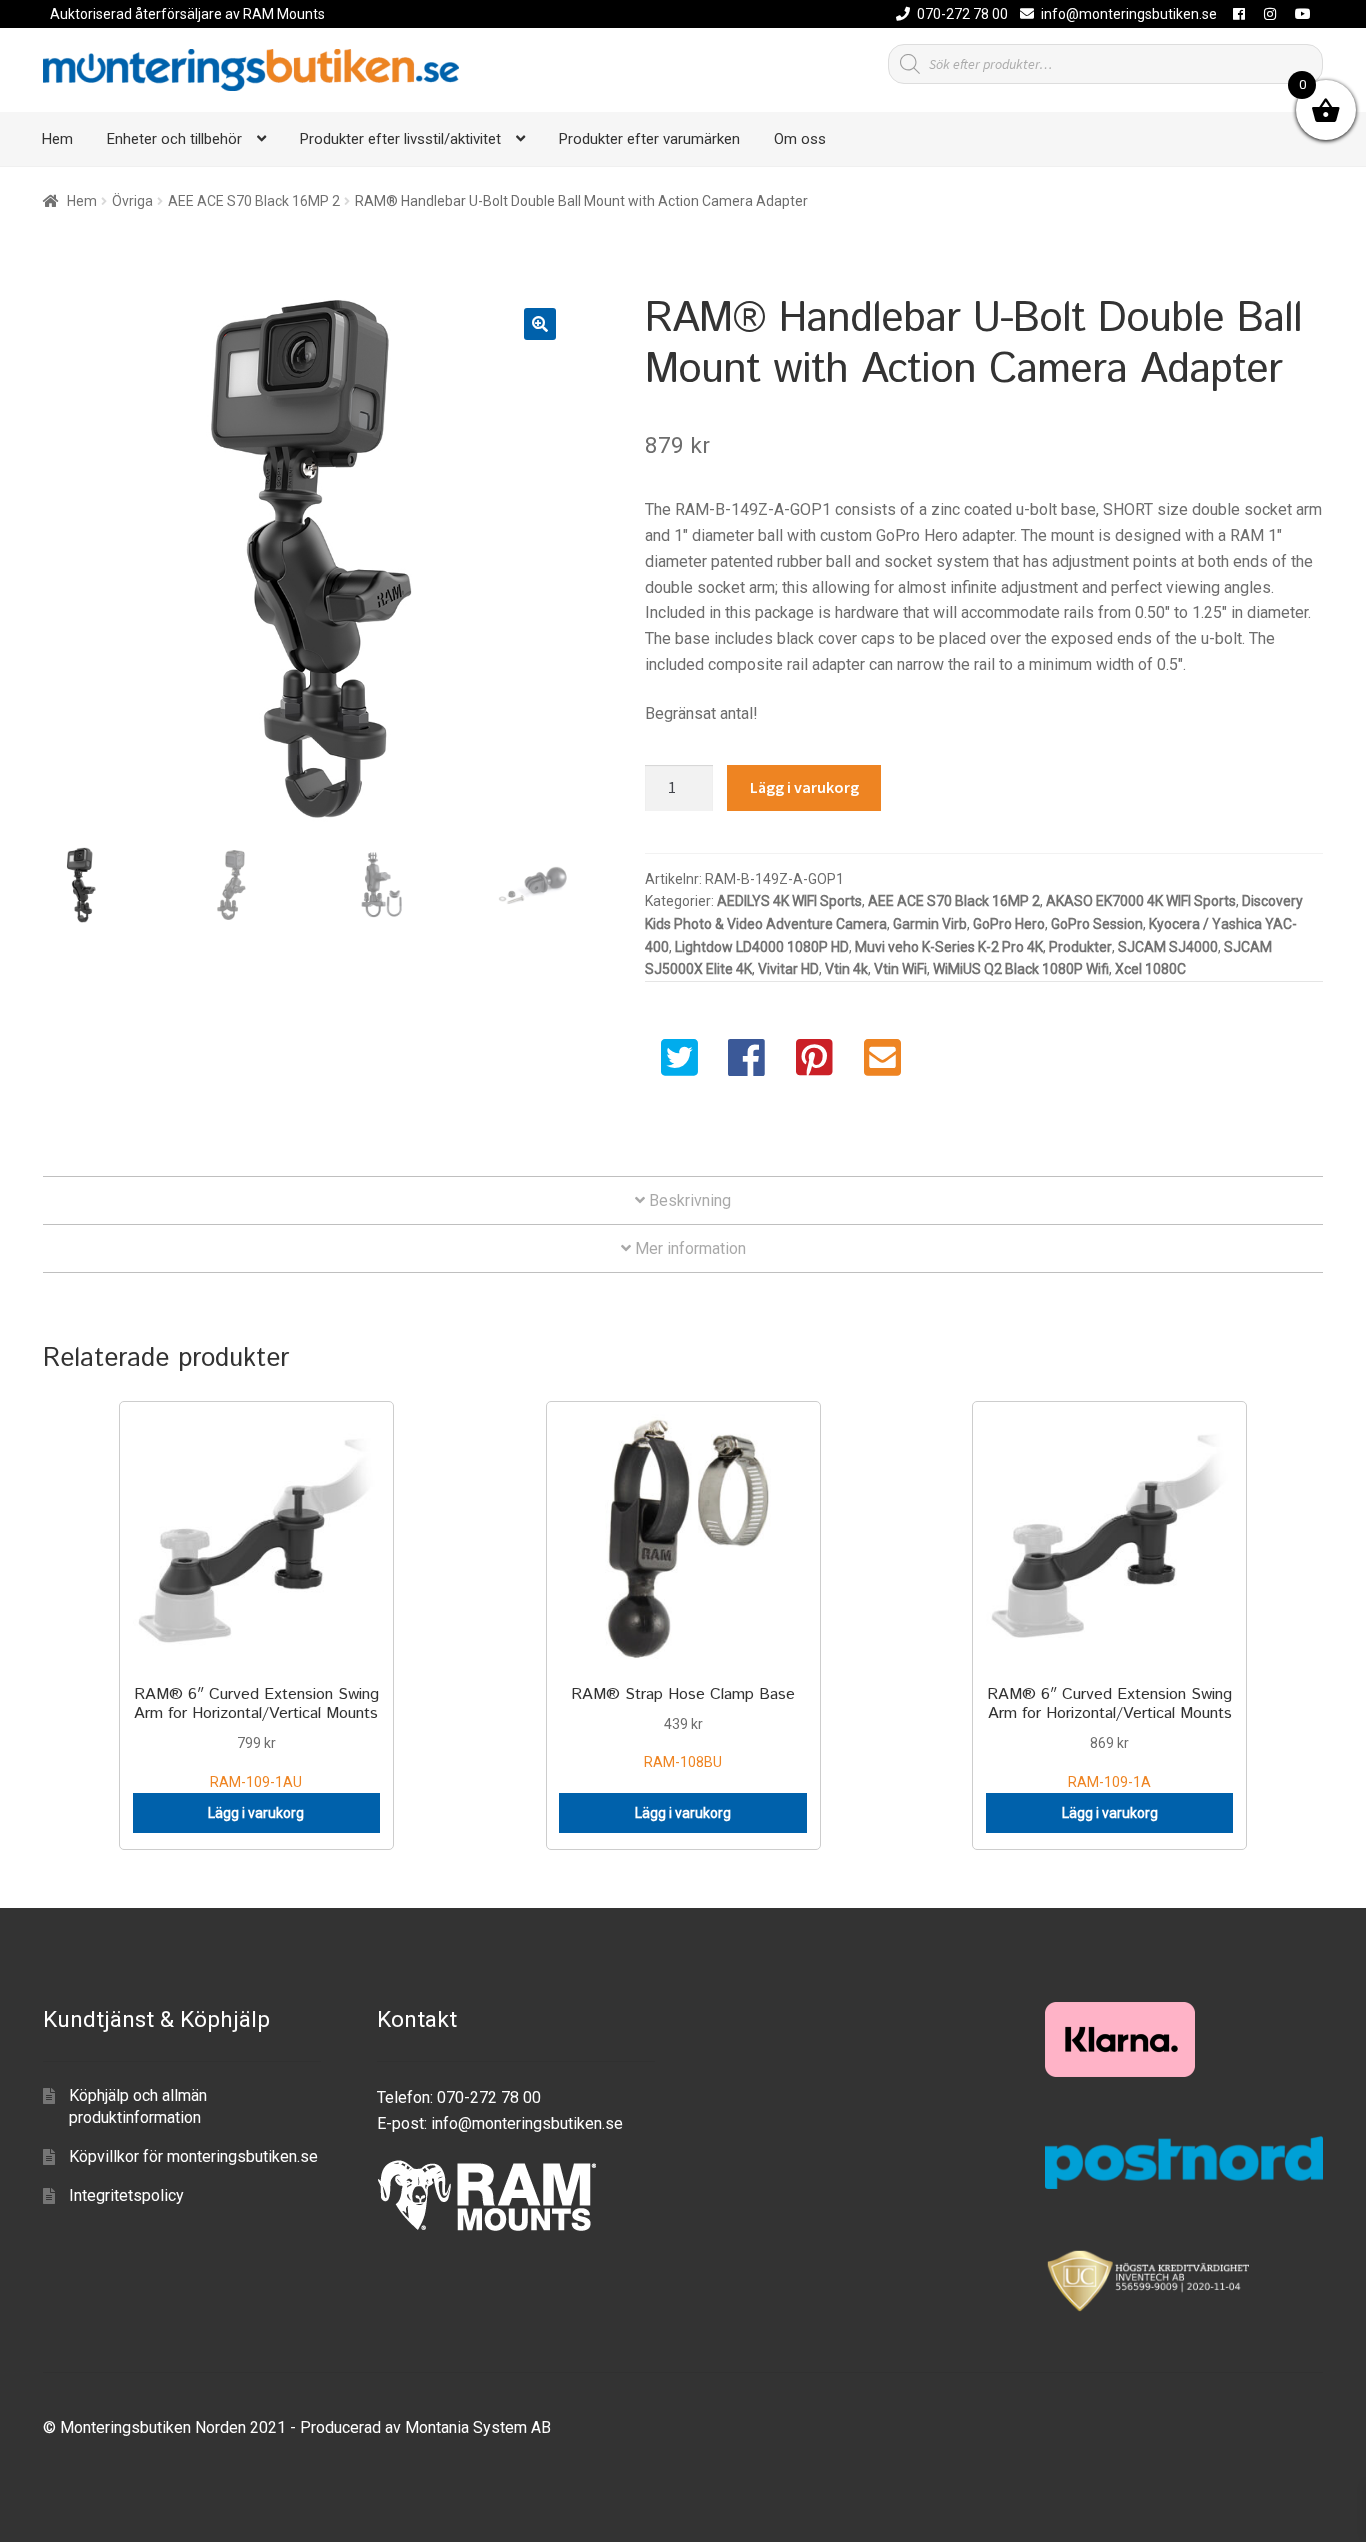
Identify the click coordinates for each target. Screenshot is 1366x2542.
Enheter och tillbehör (174, 139)
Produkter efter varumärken (649, 139)
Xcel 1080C (1150, 969)
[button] (540, 324)
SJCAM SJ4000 (1168, 947)
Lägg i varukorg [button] (256, 1813)
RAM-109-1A (1109, 1736)
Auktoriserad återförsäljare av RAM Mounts (187, 14)
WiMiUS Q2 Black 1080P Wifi (1021, 969)
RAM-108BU (683, 1727)
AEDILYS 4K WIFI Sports (789, 901)
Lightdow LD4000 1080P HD (762, 947)
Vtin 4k (846, 969)
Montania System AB (478, 2427)
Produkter (1080, 947)
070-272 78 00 (962, 14)
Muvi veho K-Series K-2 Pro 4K (949, 947)
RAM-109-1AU (256, 1736)
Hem (57, 139)
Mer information (688, 1248)
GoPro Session (1097, 924)
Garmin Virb (930, 924)
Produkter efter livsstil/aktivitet (400, 139)
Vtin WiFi (900, 969)
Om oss (800, 139)
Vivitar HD (788, 969)
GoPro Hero (1009, 924)
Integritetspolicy (126, 2195)
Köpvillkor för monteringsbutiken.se (193, 2156)
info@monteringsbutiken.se (1129, 14)
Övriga (132, 201)
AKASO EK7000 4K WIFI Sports (1141, 901)
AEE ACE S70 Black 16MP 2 (254, 201)
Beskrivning (688, 1200)
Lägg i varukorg (804, 787)
